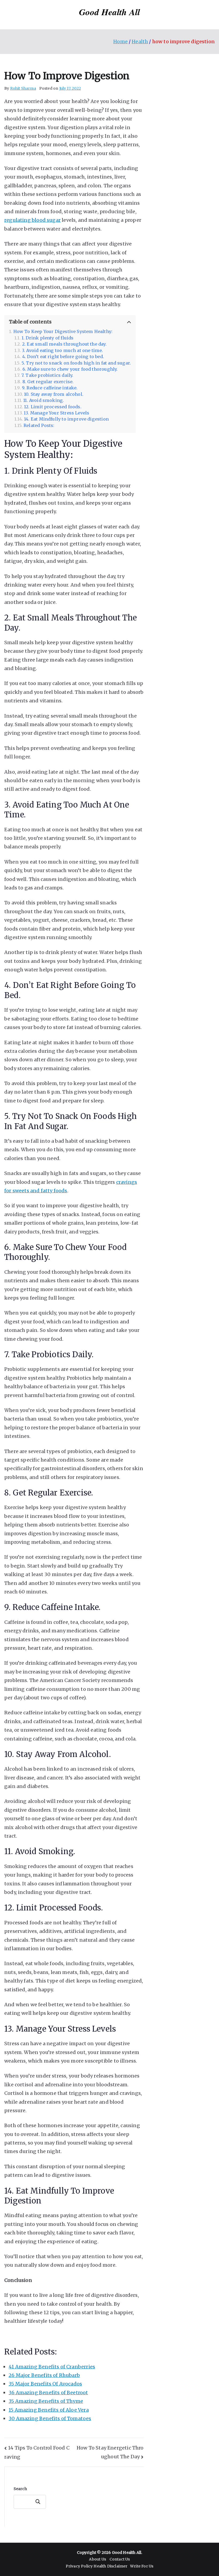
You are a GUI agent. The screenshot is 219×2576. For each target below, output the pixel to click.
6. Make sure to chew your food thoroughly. (70, 369)
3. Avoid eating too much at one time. (62, 351)
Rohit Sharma (23, 88)
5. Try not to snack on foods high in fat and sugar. (76, 363)
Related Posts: (39, 426)
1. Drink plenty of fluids (48, 338)
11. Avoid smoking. (44, 400)
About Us (97, 2559)
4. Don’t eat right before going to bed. (63, 357)
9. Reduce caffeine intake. (50, 388)
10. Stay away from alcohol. (54, 394)
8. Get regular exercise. (48, 382)
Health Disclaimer (110, 2566)
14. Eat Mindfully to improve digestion (66, 419)
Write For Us (142, 2566)
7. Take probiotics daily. (47, 375)
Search (20, 2489)
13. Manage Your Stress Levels (56, 413)
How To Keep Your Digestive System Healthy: (63, 332)
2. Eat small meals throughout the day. (64, 344)
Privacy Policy (80, 2566)
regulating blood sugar (32, 220)
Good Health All (110, 12)
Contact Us (120, 2559)
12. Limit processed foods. (53, 407)
